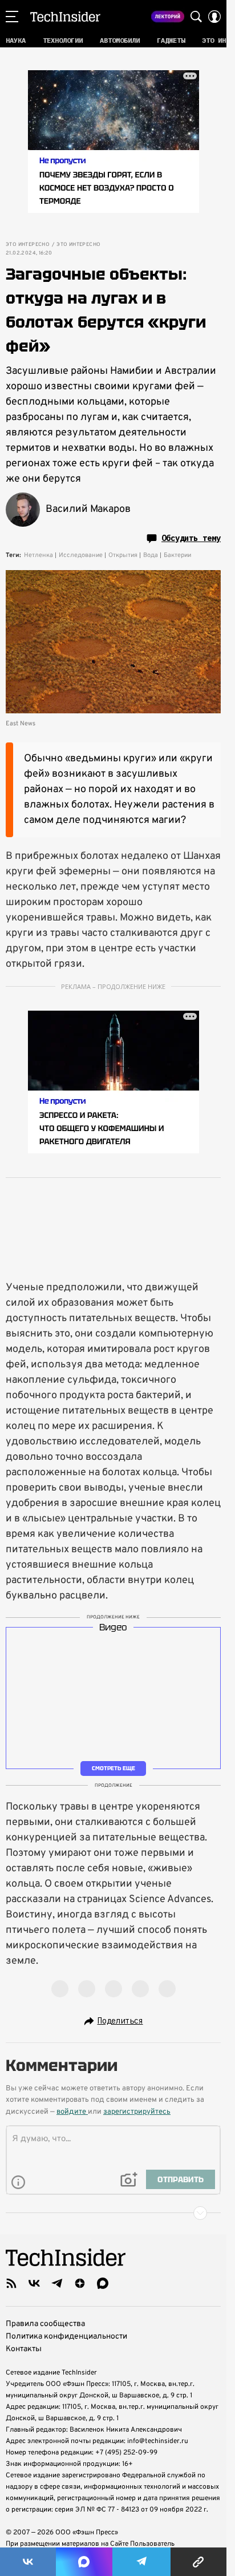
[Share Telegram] (141, 2562)
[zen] (80, 2283)
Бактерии (177, 555)
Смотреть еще (114, 1769)
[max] (103, 2283)
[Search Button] (196, 17)
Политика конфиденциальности (66, 2337)
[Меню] (12, 17)
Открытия (123, 555)
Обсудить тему (191, 538)
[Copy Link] (199, 2562)
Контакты (24, 2349)
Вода (151, 555)
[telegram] (57, 2283)
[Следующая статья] (113, 2213)
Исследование (81, 555)
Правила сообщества (45, 2324)
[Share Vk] (28, 2562)
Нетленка (39, 555)
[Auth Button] (214, 17)
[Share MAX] (84, 2562)
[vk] (34, 2283)
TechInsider (65, 17)
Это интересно (28, 245)
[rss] (11, 2283)
